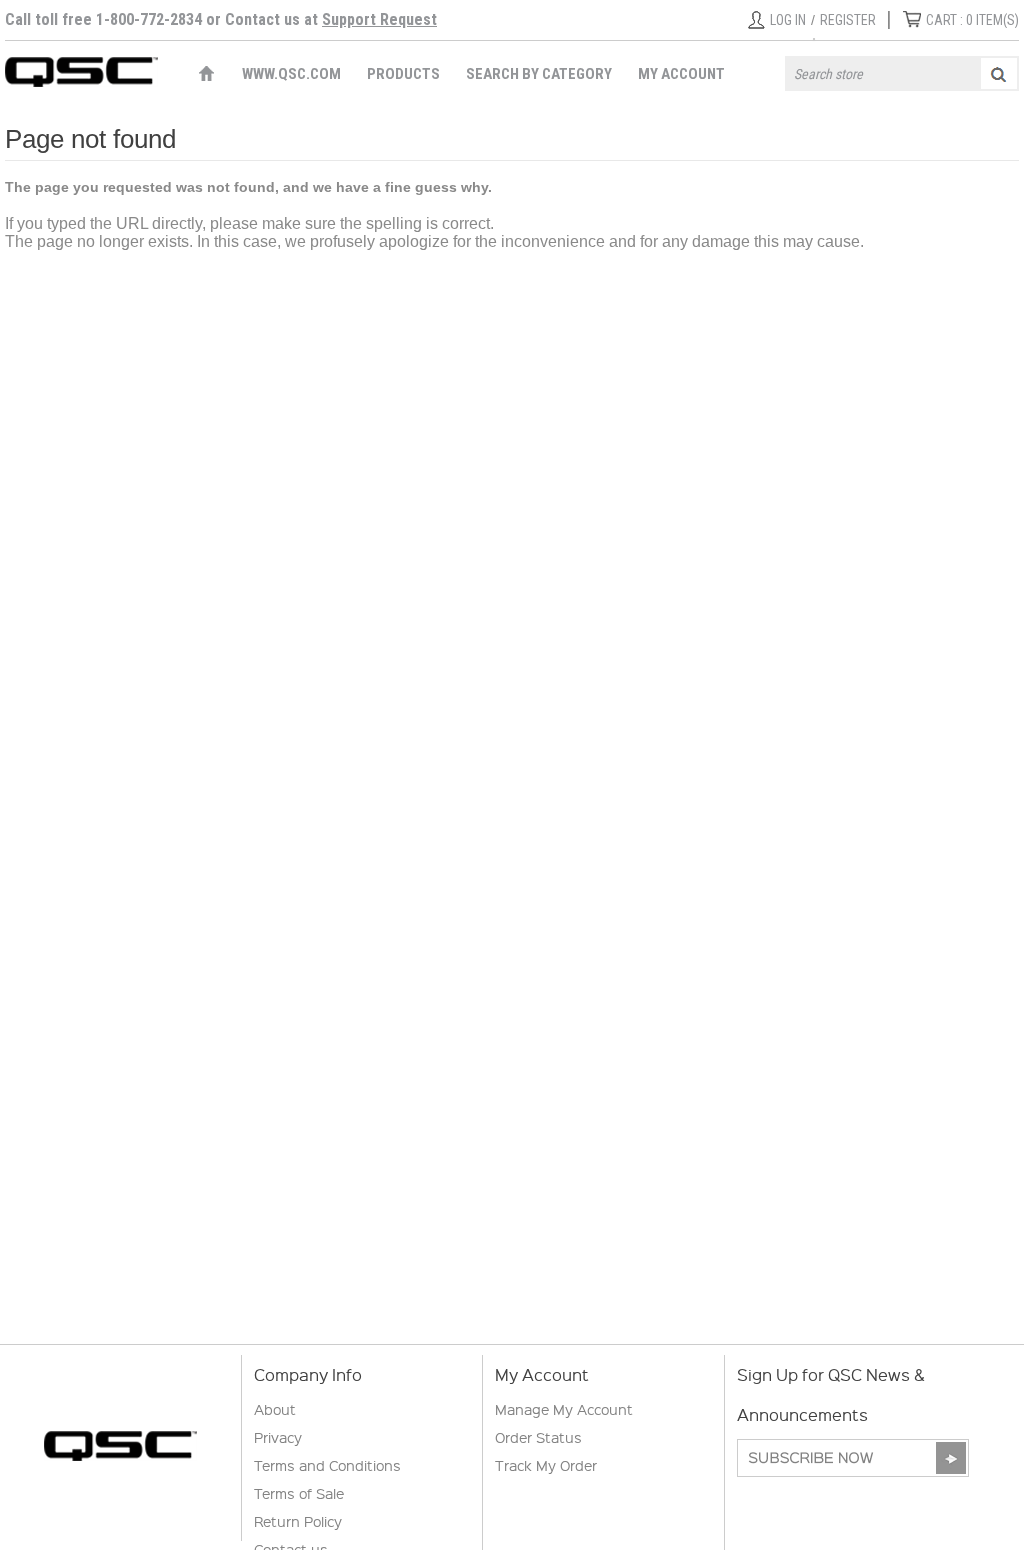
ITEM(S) (972, 20)
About (275, 1409)
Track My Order (546, 1465)
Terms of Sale (299, 1493)
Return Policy (298, 1521)
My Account (681, 74)
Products (403, 74)
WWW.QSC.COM (291, 74)
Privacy (278, 1437)
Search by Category (539, 74)
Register (848, 20)
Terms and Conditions (327, 1465)
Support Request (379, 19)
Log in (788, 20)
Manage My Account (564, 1409)
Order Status (538, 1437)
